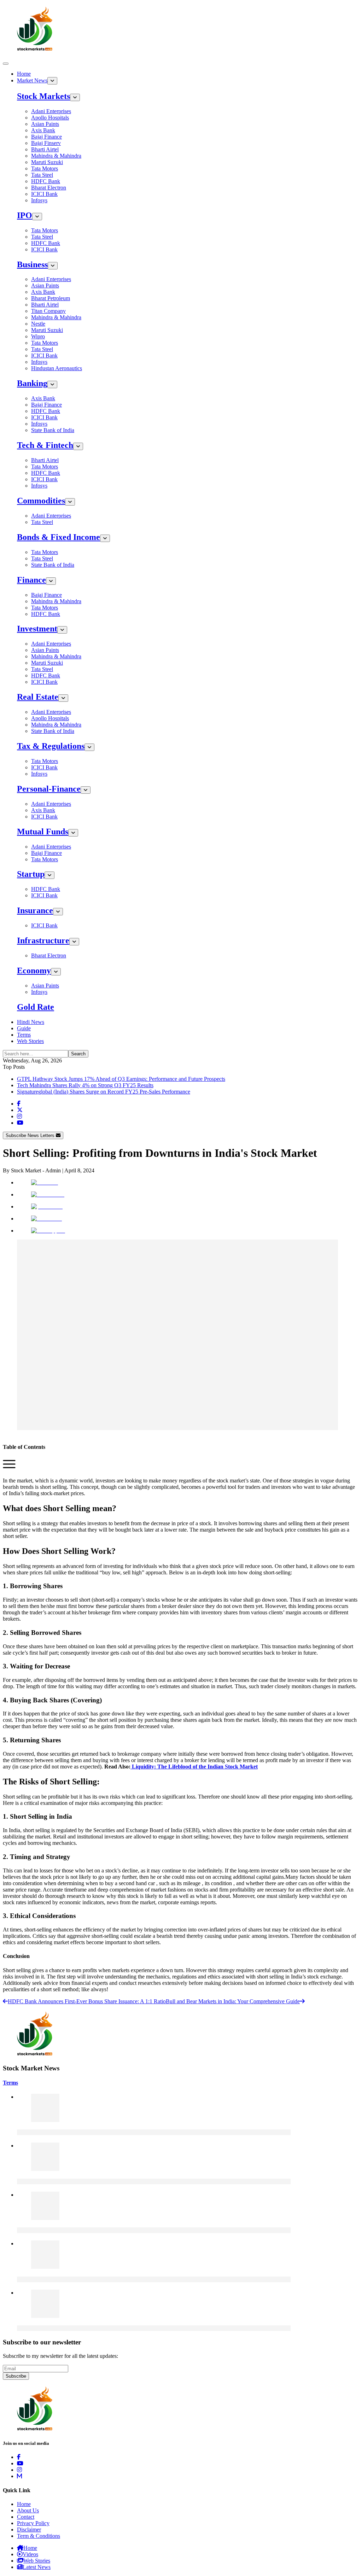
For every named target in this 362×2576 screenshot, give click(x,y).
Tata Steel (42, 175)
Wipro (38, 336)
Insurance (35, 910)
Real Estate (38, 697)
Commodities (41, 501)
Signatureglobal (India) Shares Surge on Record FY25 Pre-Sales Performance (104, 1092)
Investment (37, 629)
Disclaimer (29, 2530)
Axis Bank (43, 130)
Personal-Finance (49, 789)
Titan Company (48, 311)
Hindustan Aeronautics (57, 368)
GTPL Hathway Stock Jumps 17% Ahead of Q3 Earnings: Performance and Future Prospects (121, 1079)
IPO (25, 215)
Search (78, 1054)
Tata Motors (45, 168)
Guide (24, 1028)
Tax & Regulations (51, 746)
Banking (32, 383)
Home (24, 74)
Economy (34, 971)
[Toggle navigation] (6, 64)
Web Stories (30, 1041)
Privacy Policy (33, 2523)
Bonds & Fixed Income (59, 537)
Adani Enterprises (51, 111)
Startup (31, 874)
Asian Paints (45, 124)
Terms (24, 1035)
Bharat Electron (49, 188)
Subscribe (16, 2376)
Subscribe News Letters (31, 1135)
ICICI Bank (44, 194)
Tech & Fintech (45, 445)
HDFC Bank (46, 181)
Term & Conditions (39, 2536)
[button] (9, 1468)
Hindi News (31, 1022)
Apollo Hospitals (50, 118)
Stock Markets (43, 96)
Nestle (38, 324)
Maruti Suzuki (47, 162)
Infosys (39, 200)
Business (32, 264)
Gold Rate (36, 1007)
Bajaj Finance (46, 137)
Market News (32, 80)
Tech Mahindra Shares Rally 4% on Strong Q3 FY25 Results (85, 1085)
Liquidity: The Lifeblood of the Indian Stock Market (194, 1767)
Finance (31, 580)
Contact (26, 2517)
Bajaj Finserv (46, 143)
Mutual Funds (43, 832)
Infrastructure (43, 940)
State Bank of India (53, 430)
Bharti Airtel (45, 149)
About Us (28, 2510)
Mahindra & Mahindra (56, 156)
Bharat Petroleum (51, 298)
